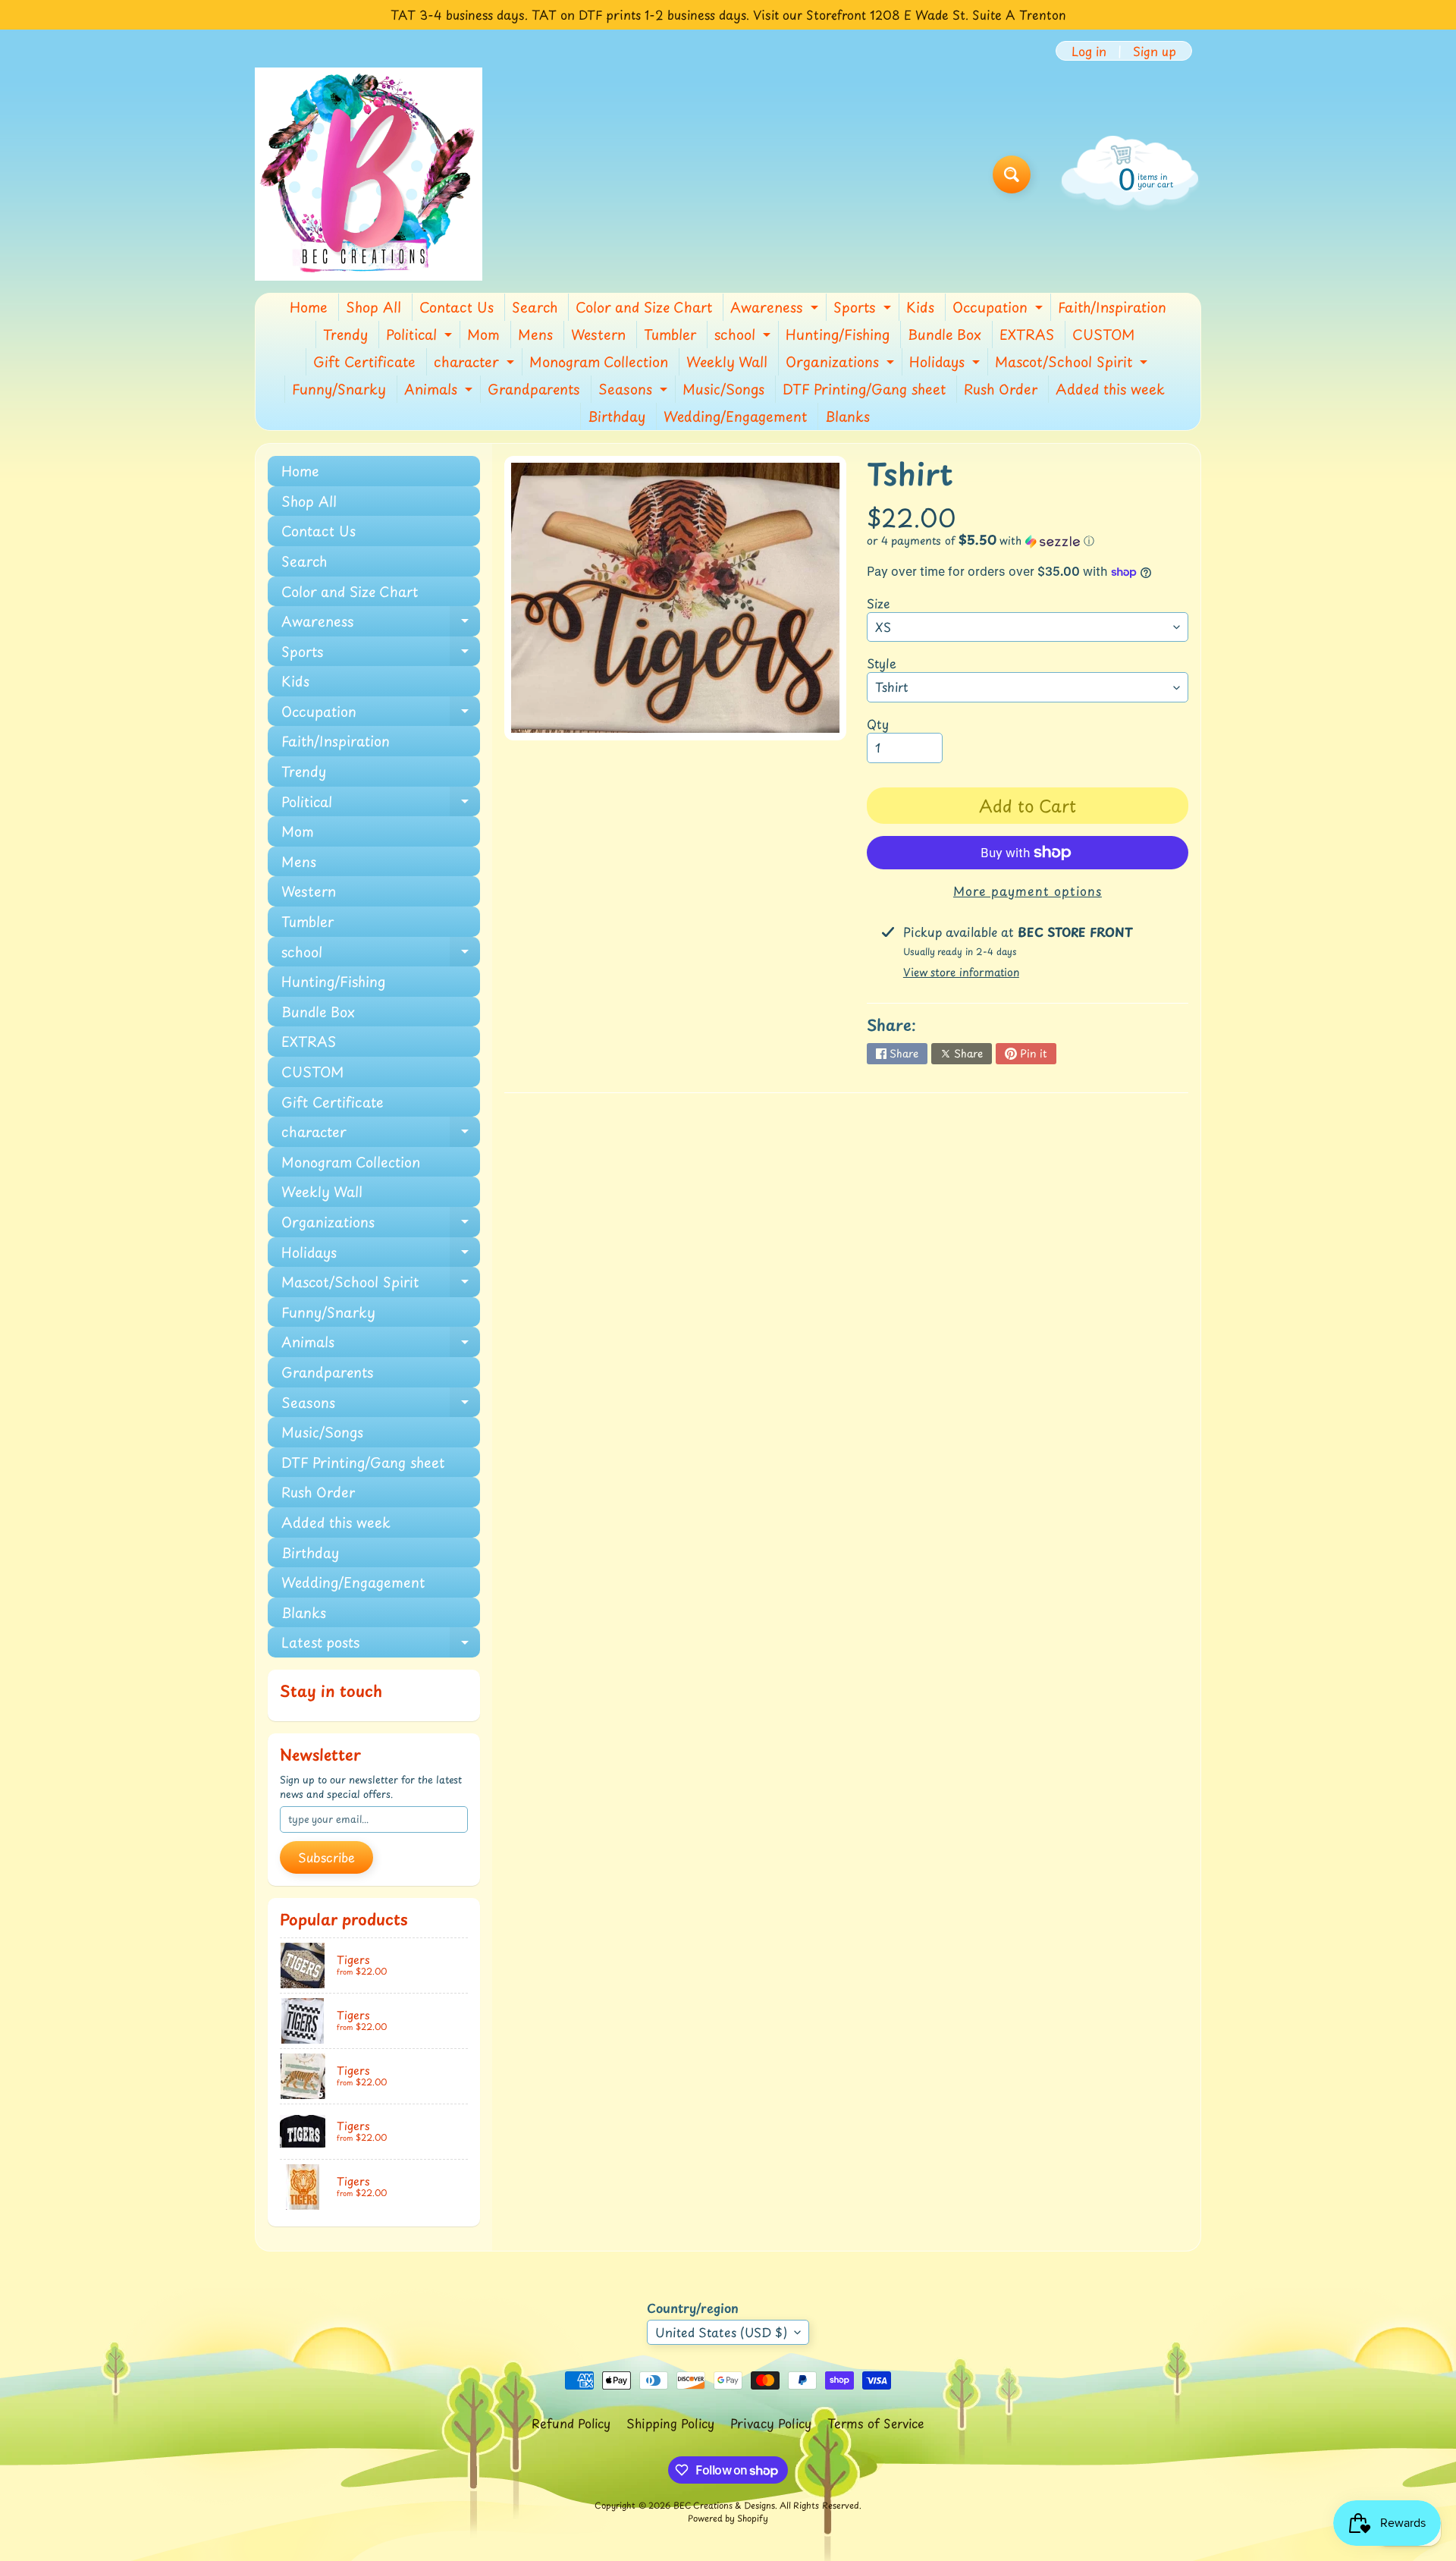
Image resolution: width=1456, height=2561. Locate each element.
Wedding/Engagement (735, 416)
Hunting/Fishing (838, 334)
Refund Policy (571, 2423)
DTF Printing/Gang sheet (864, 389)
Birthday (617, 416)
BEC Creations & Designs (724, 2505)
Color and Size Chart (644, 307)
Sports (864, 309)
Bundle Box (945, 334)
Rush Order (1001, 389)
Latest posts (381, 1645)
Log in (1089, 51)
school (744, 336)
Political (421, 336)
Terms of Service (876, 2423)
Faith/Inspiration (1112, 307)
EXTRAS (1027, 334)
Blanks (847, 416)
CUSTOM (1103, 334)
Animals (440, 391)
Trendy (345, 334)
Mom (483, 334)
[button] (1028, 540)
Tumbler (670, 334)
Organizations (842, 363)
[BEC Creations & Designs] (369, 174)
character (476, 363)
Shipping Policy (670, 2423)
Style (882, 663)
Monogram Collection (599, 361)
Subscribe (326, 1857)
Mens (535, 334)
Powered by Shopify (728, 2518)
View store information (961, 972)
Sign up (1155, 51)
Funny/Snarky (339, 389)
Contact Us (457, 307)
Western (598, 334)
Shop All (373, 307)
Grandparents (534, 389)
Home (309, 307)
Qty (878, 724)
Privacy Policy (771, 2423)
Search (535, 307)
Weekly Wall (727, 361)
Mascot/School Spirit (1073, 363)
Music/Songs (723, 389)
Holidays (946, 363)
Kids (920, 307)
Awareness (776, 309)
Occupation (999, 309)
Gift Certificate (364, 361)
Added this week (1110, 389)
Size (879, 603)
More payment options (1028, 891)
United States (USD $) (721, 2332)
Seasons (635, 391)
